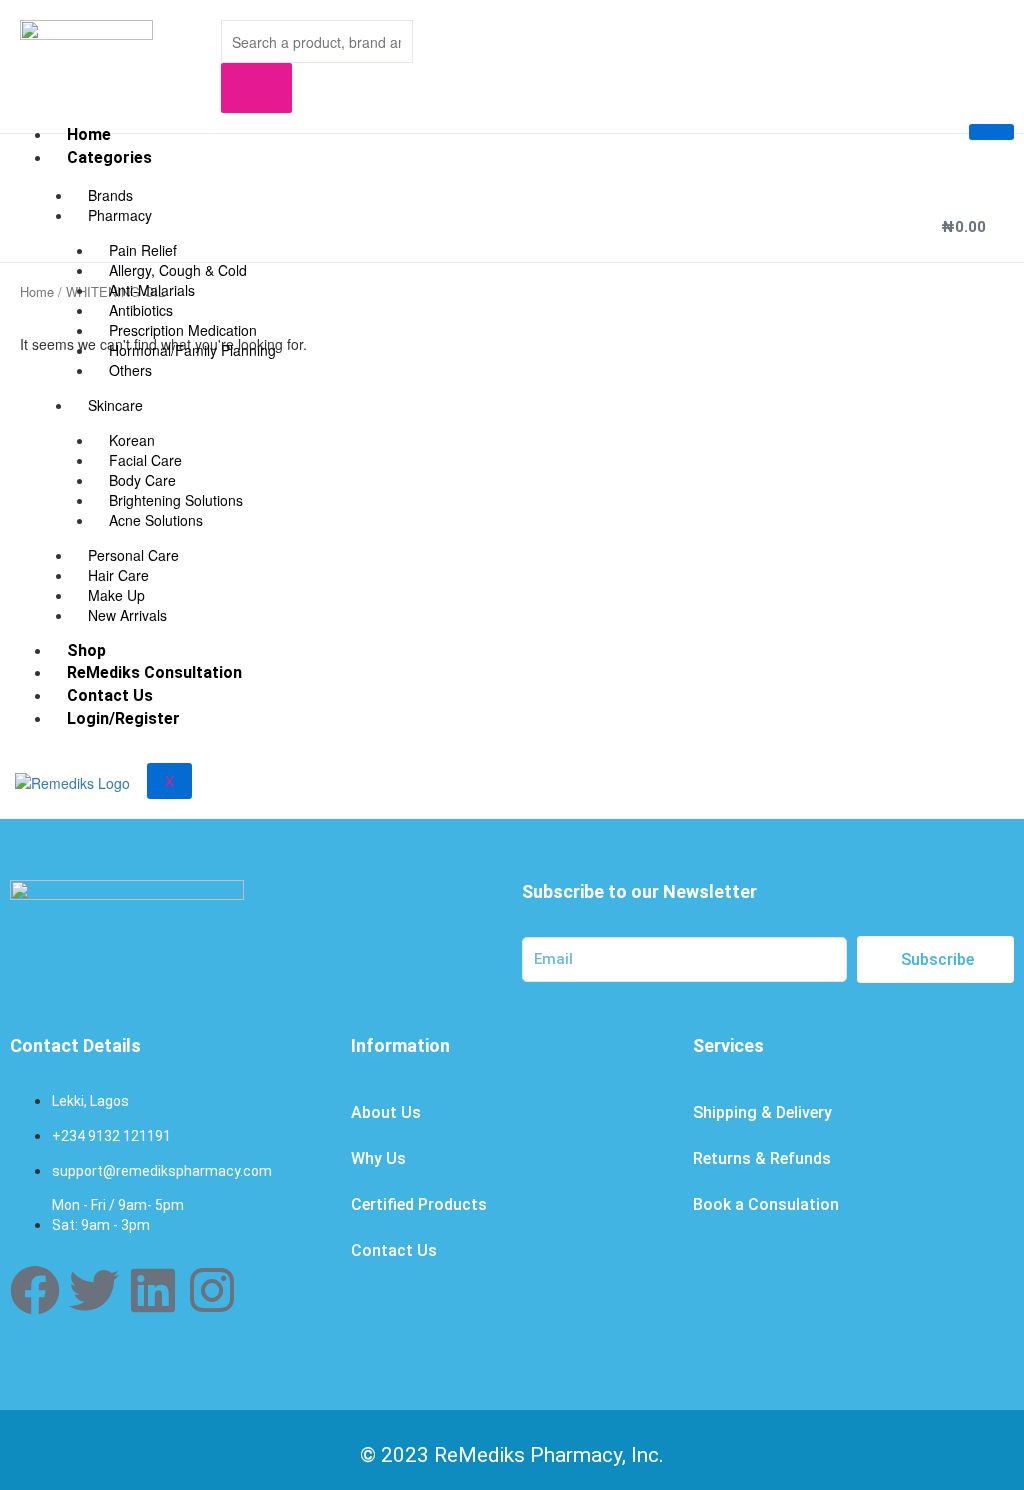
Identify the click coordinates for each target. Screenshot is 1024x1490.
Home (89, 134)
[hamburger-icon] (991, 132)
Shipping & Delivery (762, 1112)
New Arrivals (127, 615)
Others (130, 370)
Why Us (378, 1158)
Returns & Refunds (762, 1158)
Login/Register (123, 718)
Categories (109, 157)
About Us (386, 1112)
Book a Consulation (766, 1204)
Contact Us (110, 695)
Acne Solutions (156, 520)
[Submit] (256, 88)
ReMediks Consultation (154, 672)
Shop (86, 650)
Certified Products (419, 1204)
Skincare (115, 405)
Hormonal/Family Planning (192, 350)
